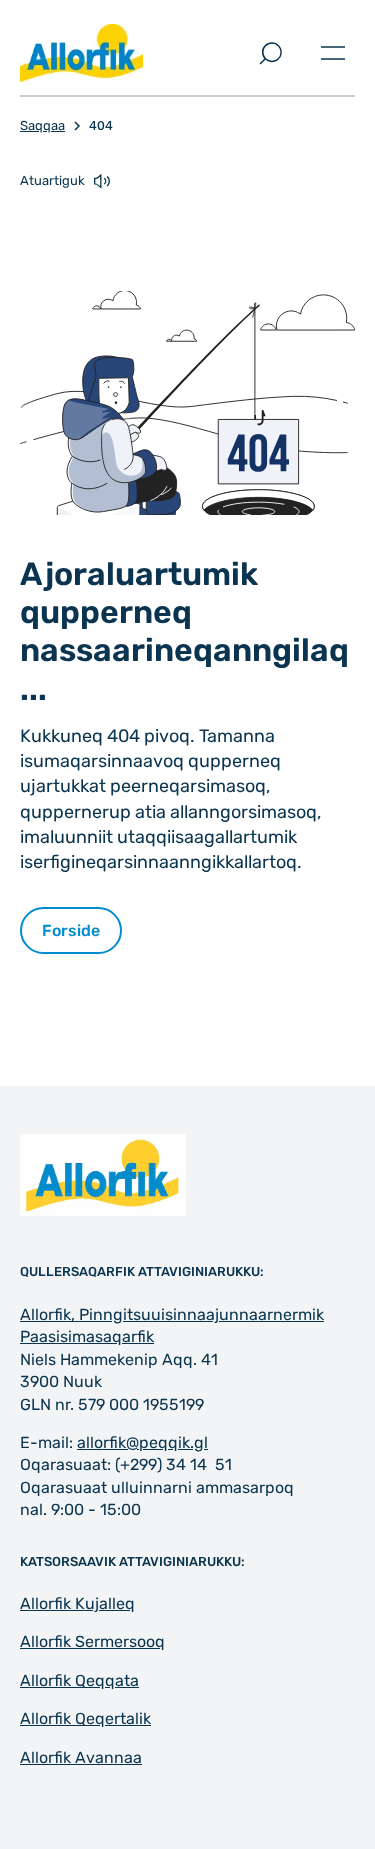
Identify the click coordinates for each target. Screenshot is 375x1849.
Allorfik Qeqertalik (85, 1718)
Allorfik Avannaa (81, 1757)
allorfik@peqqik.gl (142, 1442)
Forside (71, 930)
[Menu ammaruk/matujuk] (333, 53)
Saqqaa (42, 125)
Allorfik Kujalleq (77, 1603)
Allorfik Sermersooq (92, 1641)
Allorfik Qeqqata (79, 1680)
